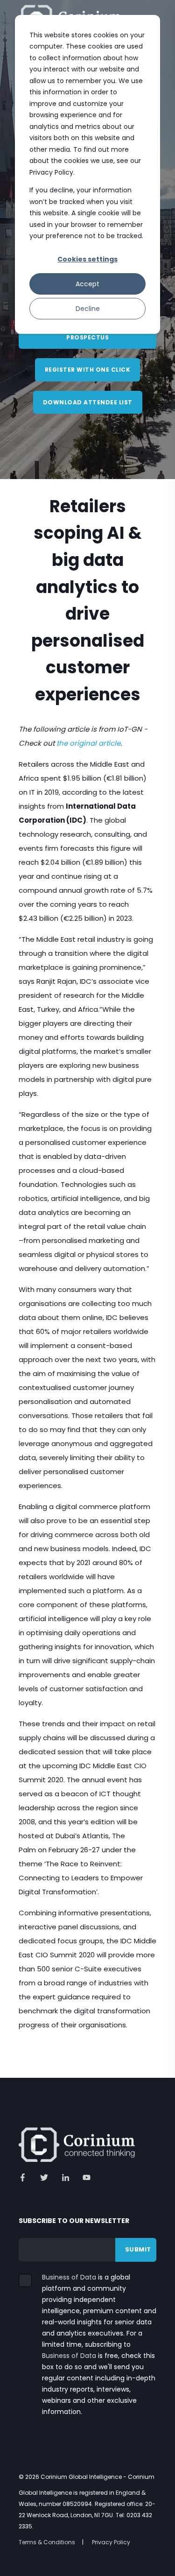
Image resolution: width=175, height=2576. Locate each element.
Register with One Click (88, 370)
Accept (87, 284)
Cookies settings (87, 259)
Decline (88, 309)
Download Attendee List (88, 402)
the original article (88, 743)
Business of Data (69, 2277)
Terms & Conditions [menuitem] (47, 2542)
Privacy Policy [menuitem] (111, 2542)
